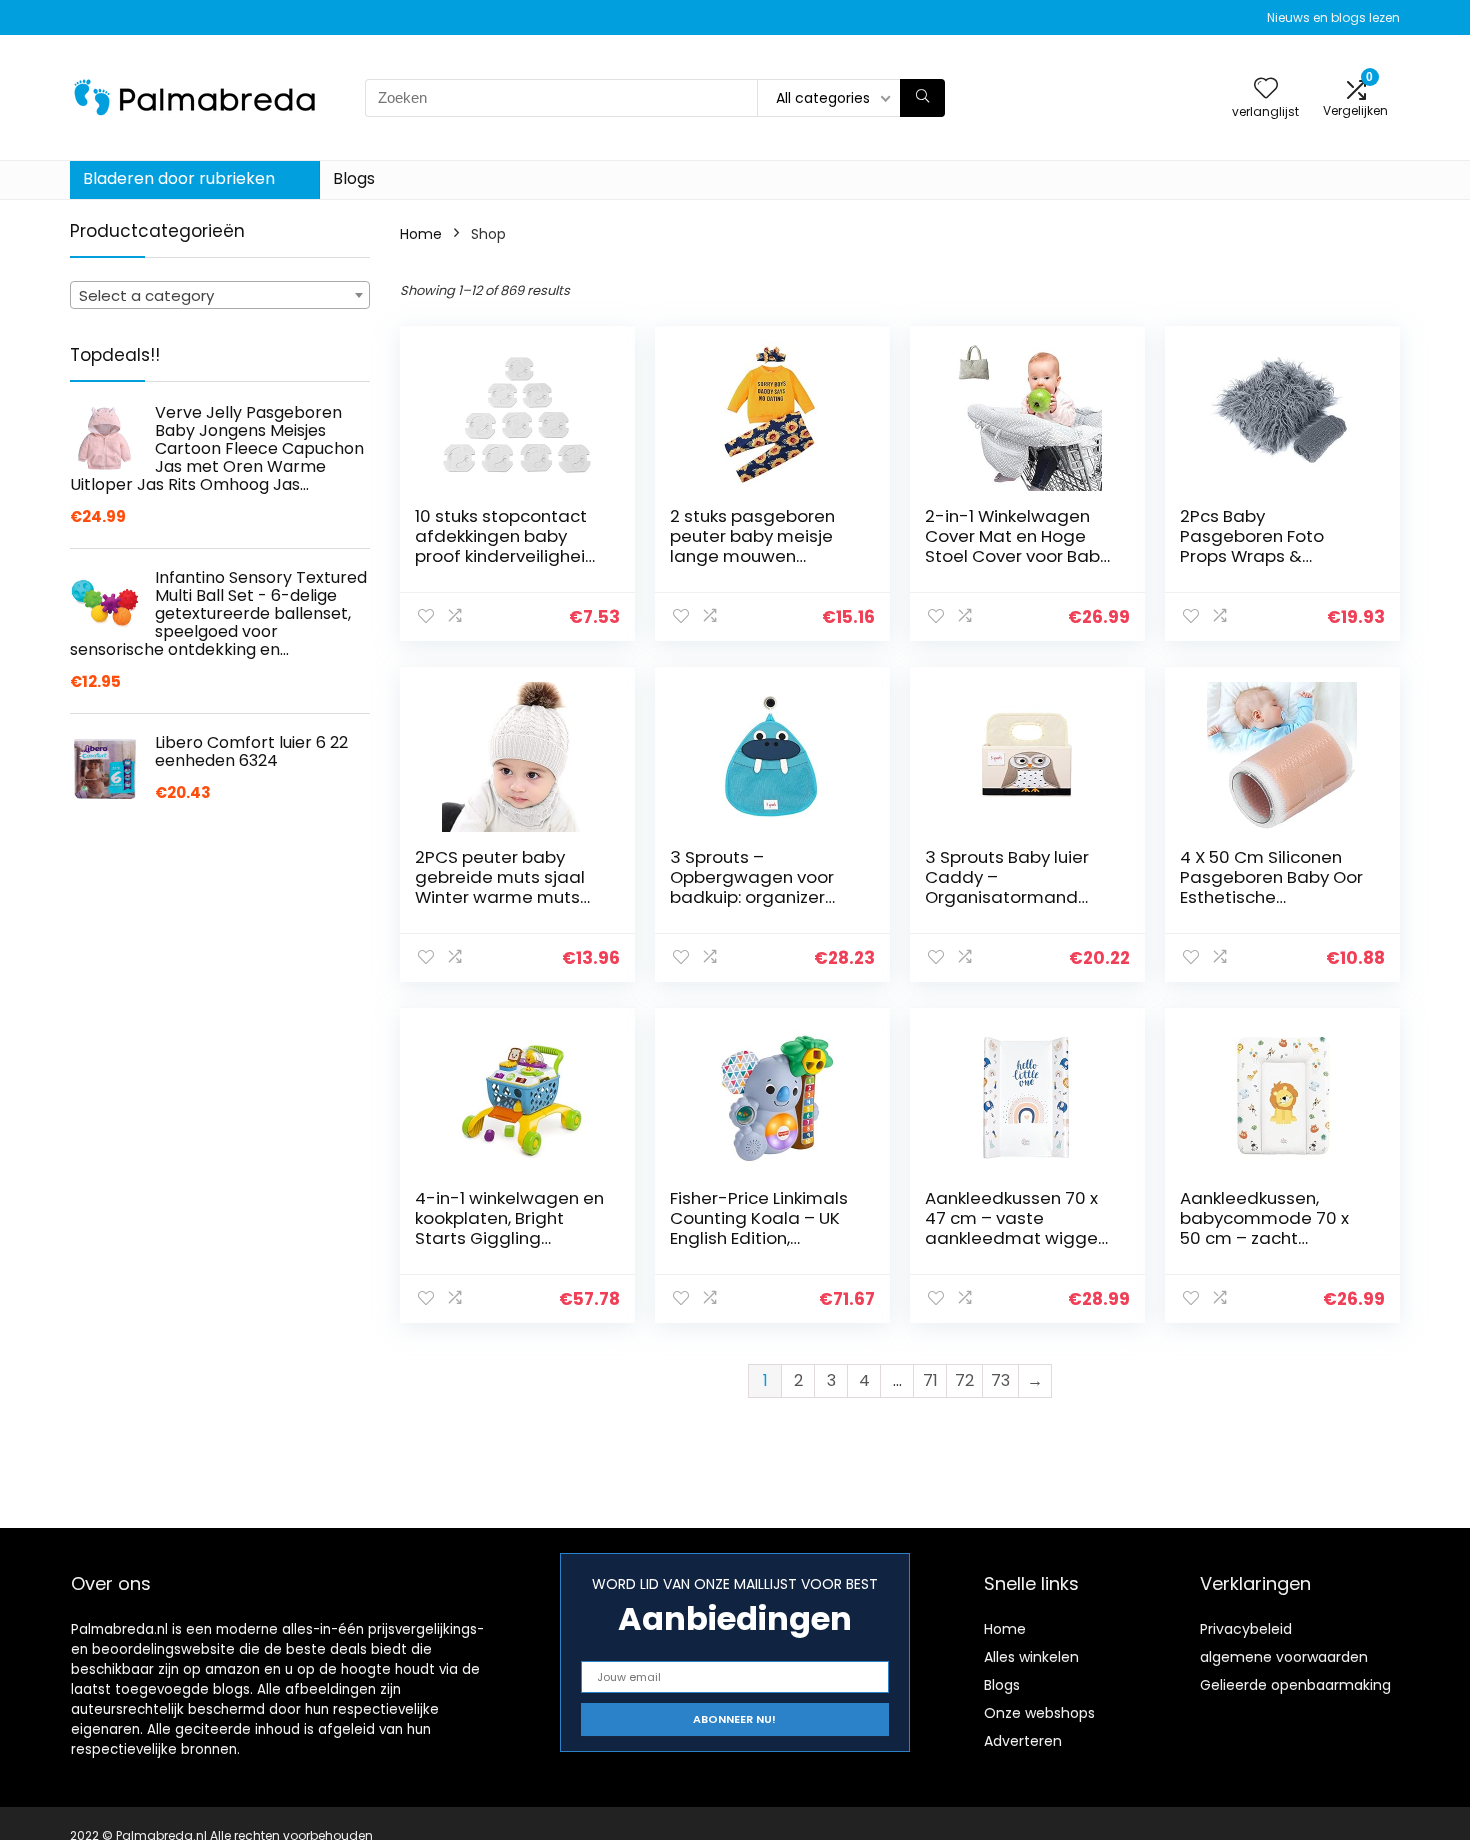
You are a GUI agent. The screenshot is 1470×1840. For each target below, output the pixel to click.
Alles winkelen (1031, 1657)
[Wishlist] (1266, 89)
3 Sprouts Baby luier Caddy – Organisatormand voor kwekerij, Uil (1007, 887)
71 (930, 1380)
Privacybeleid (1246, 1629)
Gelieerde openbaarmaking (1295, 1685)
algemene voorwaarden (1284, 1657)
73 (1000, 1380)
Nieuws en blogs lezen (1333, 17)
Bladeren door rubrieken (179, 178)
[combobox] (220, 295)
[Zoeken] (922, 98)
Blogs (354, 178)
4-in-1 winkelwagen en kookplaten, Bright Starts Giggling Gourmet (509, 1228)
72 (964, 1380)
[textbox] (220, 296)
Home (421, 234)
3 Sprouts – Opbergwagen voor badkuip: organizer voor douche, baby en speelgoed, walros (760, 897)
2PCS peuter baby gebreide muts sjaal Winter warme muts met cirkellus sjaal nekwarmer (500, 897)
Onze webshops (1039, 1713)
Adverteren (1023, 1741)
